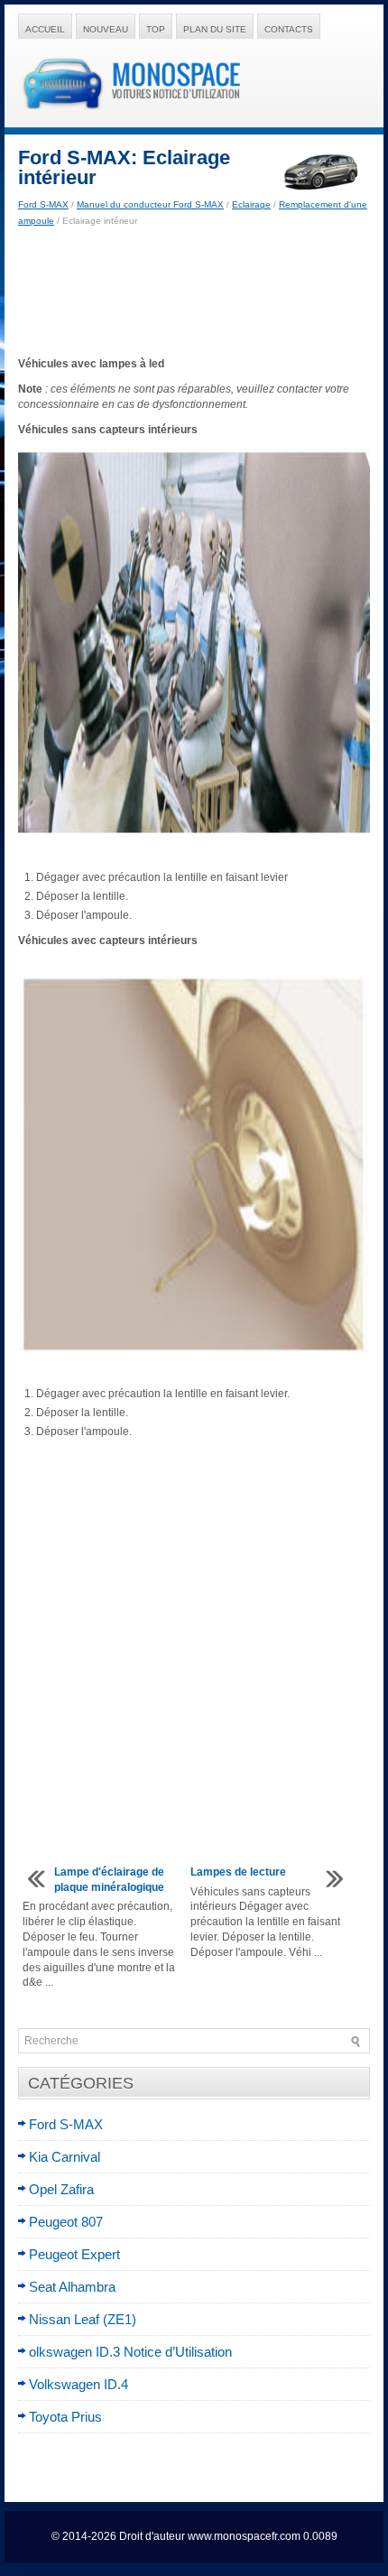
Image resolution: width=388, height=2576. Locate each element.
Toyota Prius (65, 2417)
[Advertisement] (194, 292)
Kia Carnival (65, 2157)
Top (156, 29)
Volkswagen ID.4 (79, 2384)
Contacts (289, 29)
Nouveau (106, 29)
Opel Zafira (61, 2189)
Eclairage (251, 204)
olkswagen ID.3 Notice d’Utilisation (130, 2352)
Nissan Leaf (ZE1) (83, 2319)
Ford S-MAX (43, 204)
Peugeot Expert (74, 2254)
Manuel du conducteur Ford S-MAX (150, 204)
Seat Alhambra (72, 2287)
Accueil (45, 29)
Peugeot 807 (66, 2222)
